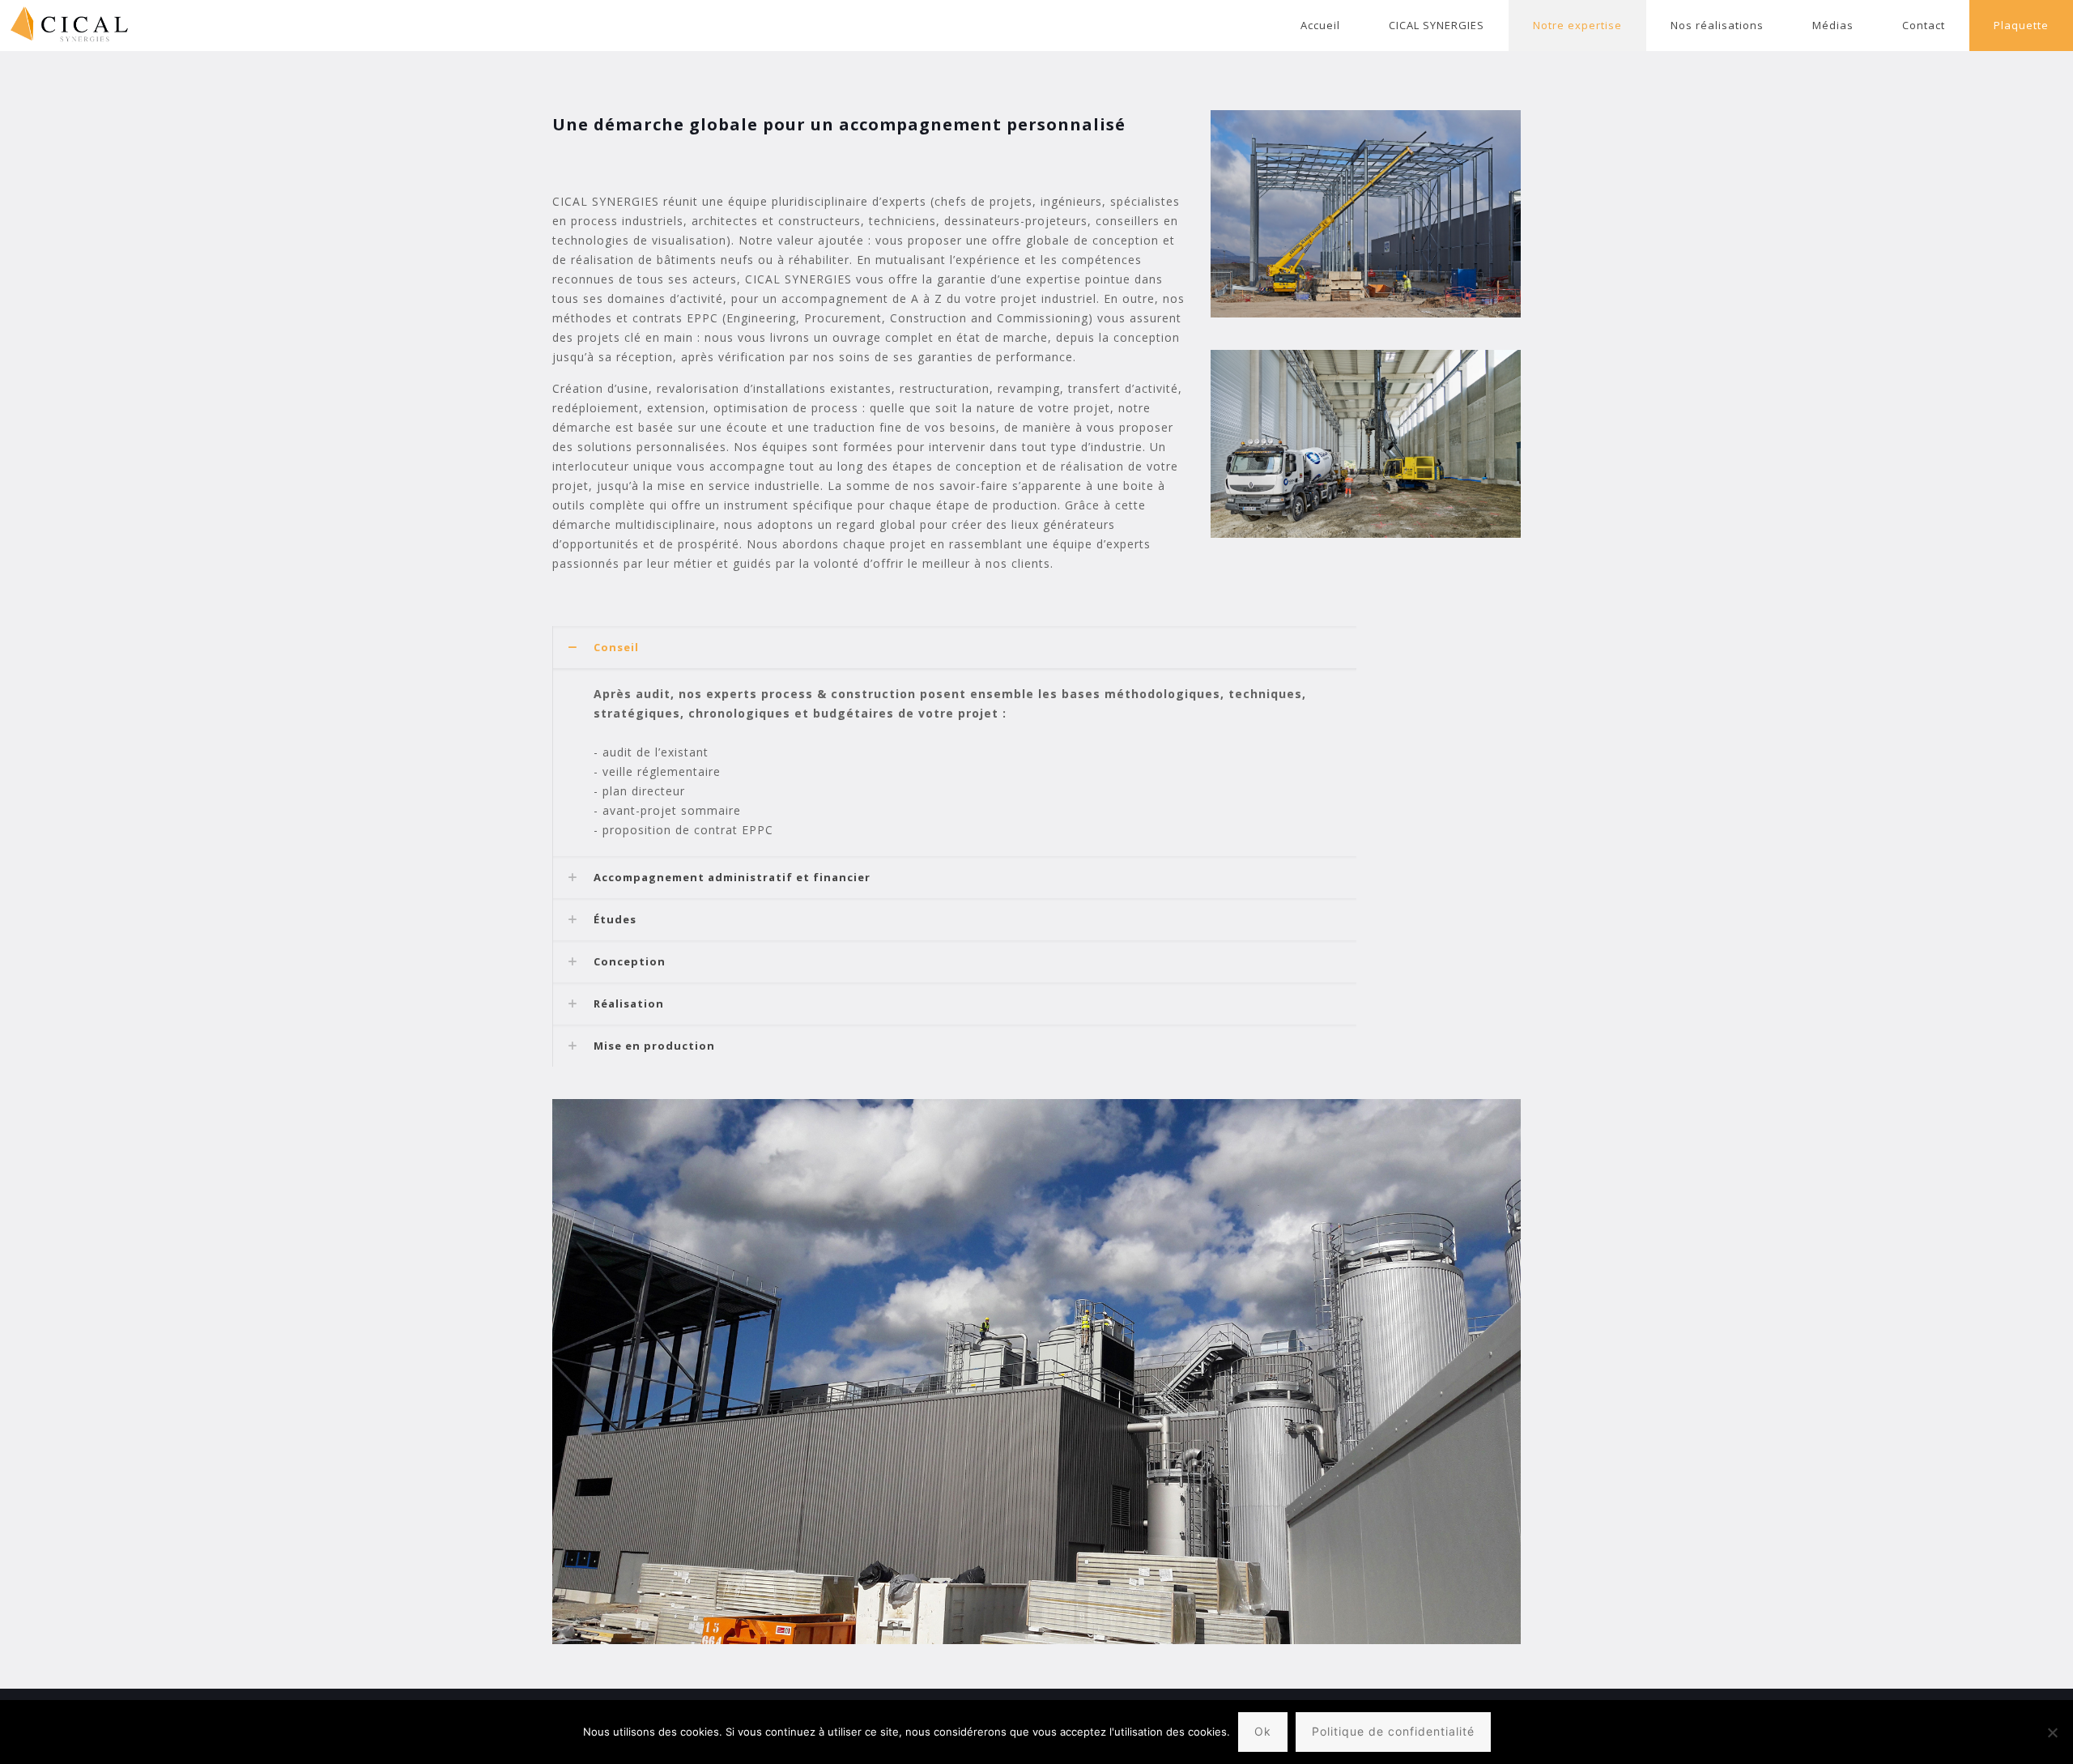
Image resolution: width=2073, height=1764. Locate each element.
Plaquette (2021, 25)
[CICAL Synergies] (65, 26)
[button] (954, 741)
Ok (1263, 1731)
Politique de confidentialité (1393, 1731)
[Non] (2053, 1732)
